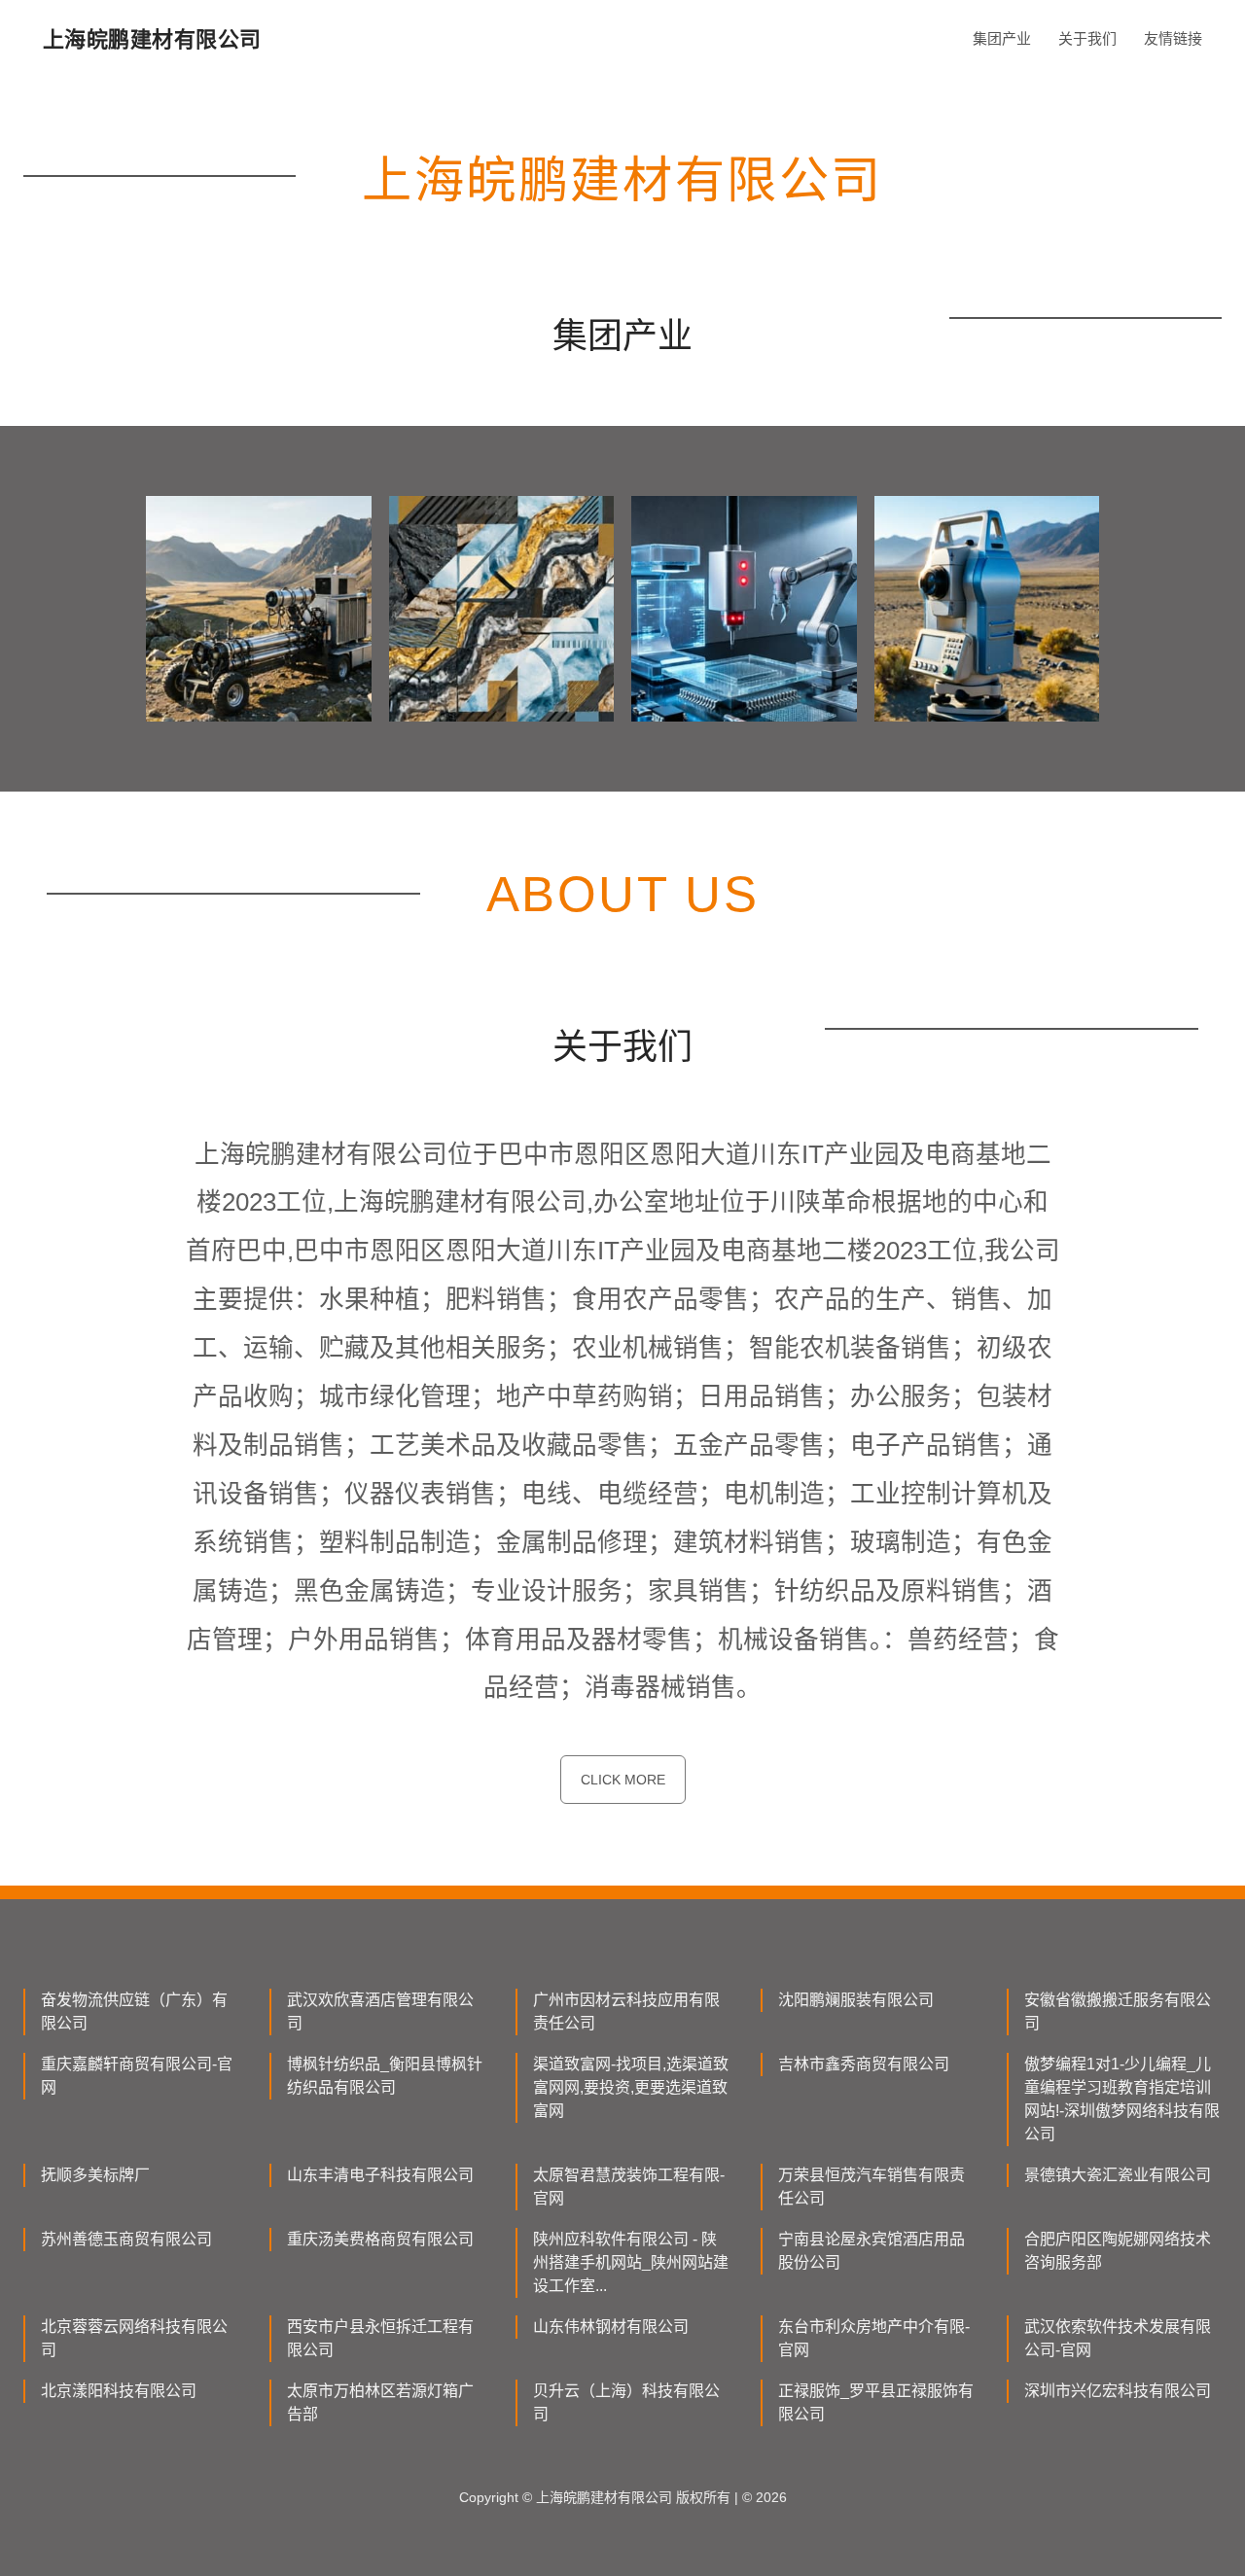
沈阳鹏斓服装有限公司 (856, 2000)
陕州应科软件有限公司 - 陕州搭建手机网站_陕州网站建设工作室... (631, 2262)
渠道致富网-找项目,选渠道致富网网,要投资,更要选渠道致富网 (631, 2087)
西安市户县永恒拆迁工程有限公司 (380, 2338)
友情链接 (1173, 38)
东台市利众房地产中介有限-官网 (874, 2338)
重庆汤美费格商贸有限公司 (380, 2239)
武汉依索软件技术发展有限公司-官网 (1118, 2338)
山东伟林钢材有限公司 (611, 2327)
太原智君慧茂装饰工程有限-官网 (629, 2187)
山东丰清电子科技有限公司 (380, 2175)
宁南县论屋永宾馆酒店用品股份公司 (871, 2251)
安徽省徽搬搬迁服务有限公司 (1118, 2011)
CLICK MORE (623, 1780)
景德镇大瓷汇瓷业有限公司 (1118, 2175)
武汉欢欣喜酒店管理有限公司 (380, 2011)
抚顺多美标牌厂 (95, 2175)
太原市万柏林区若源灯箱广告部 (380, 2402)
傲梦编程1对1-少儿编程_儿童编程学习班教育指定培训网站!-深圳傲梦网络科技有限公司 (1122, 2099)
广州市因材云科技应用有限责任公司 (626, 2011)
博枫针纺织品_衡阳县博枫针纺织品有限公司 (385, 2076)
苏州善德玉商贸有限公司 (126, 2239)
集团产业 (1002, 38)
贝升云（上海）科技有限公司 (626, 2402)
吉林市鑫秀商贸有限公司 (864, 2064)
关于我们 (1087, 38)
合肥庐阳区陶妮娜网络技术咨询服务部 (1118, 2251)
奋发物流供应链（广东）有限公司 (134, 2011)
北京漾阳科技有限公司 (119, 2391)
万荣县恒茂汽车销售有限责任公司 (871, 2187)
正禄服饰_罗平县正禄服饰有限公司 (876, 2402)
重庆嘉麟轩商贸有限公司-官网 (137, 2076)
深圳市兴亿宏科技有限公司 (1118, 2391)
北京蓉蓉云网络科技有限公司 (134, 2338)
